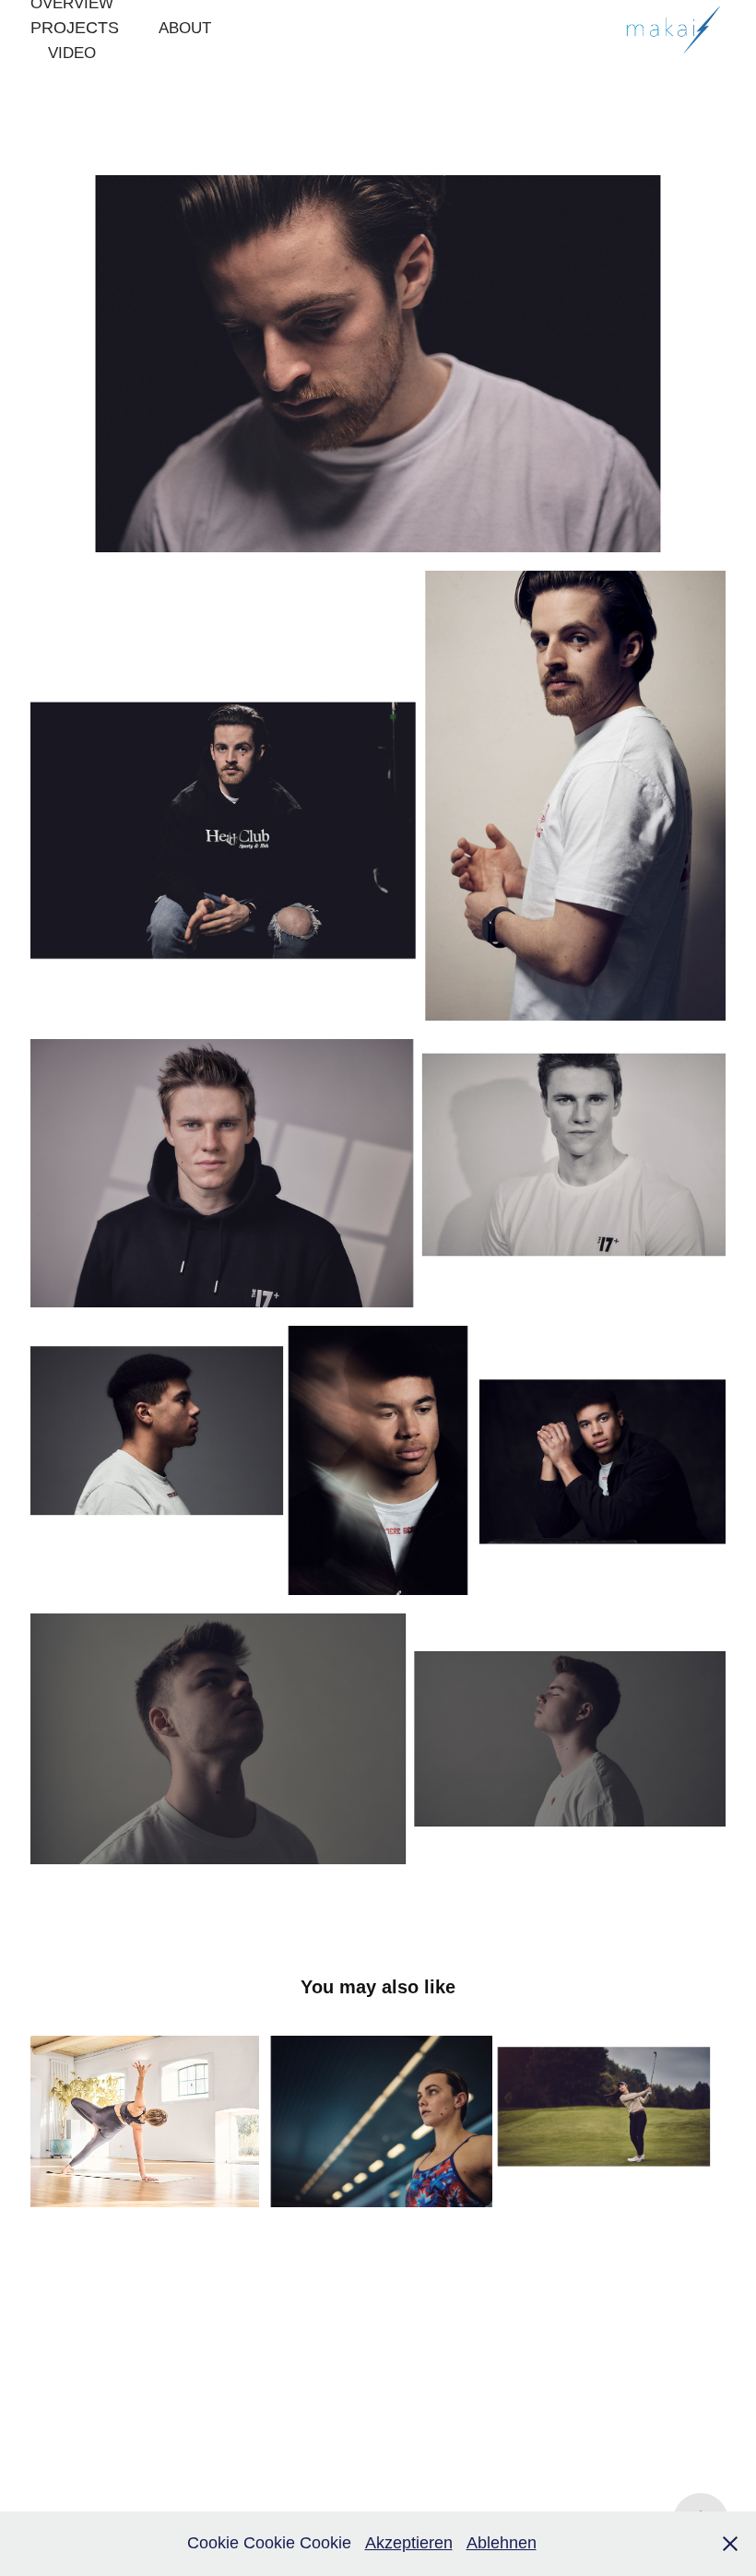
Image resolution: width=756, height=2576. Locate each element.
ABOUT (185, 28)
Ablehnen (502, 2543)
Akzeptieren (409, 2543)
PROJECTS (75, 28)
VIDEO (72, 53)
